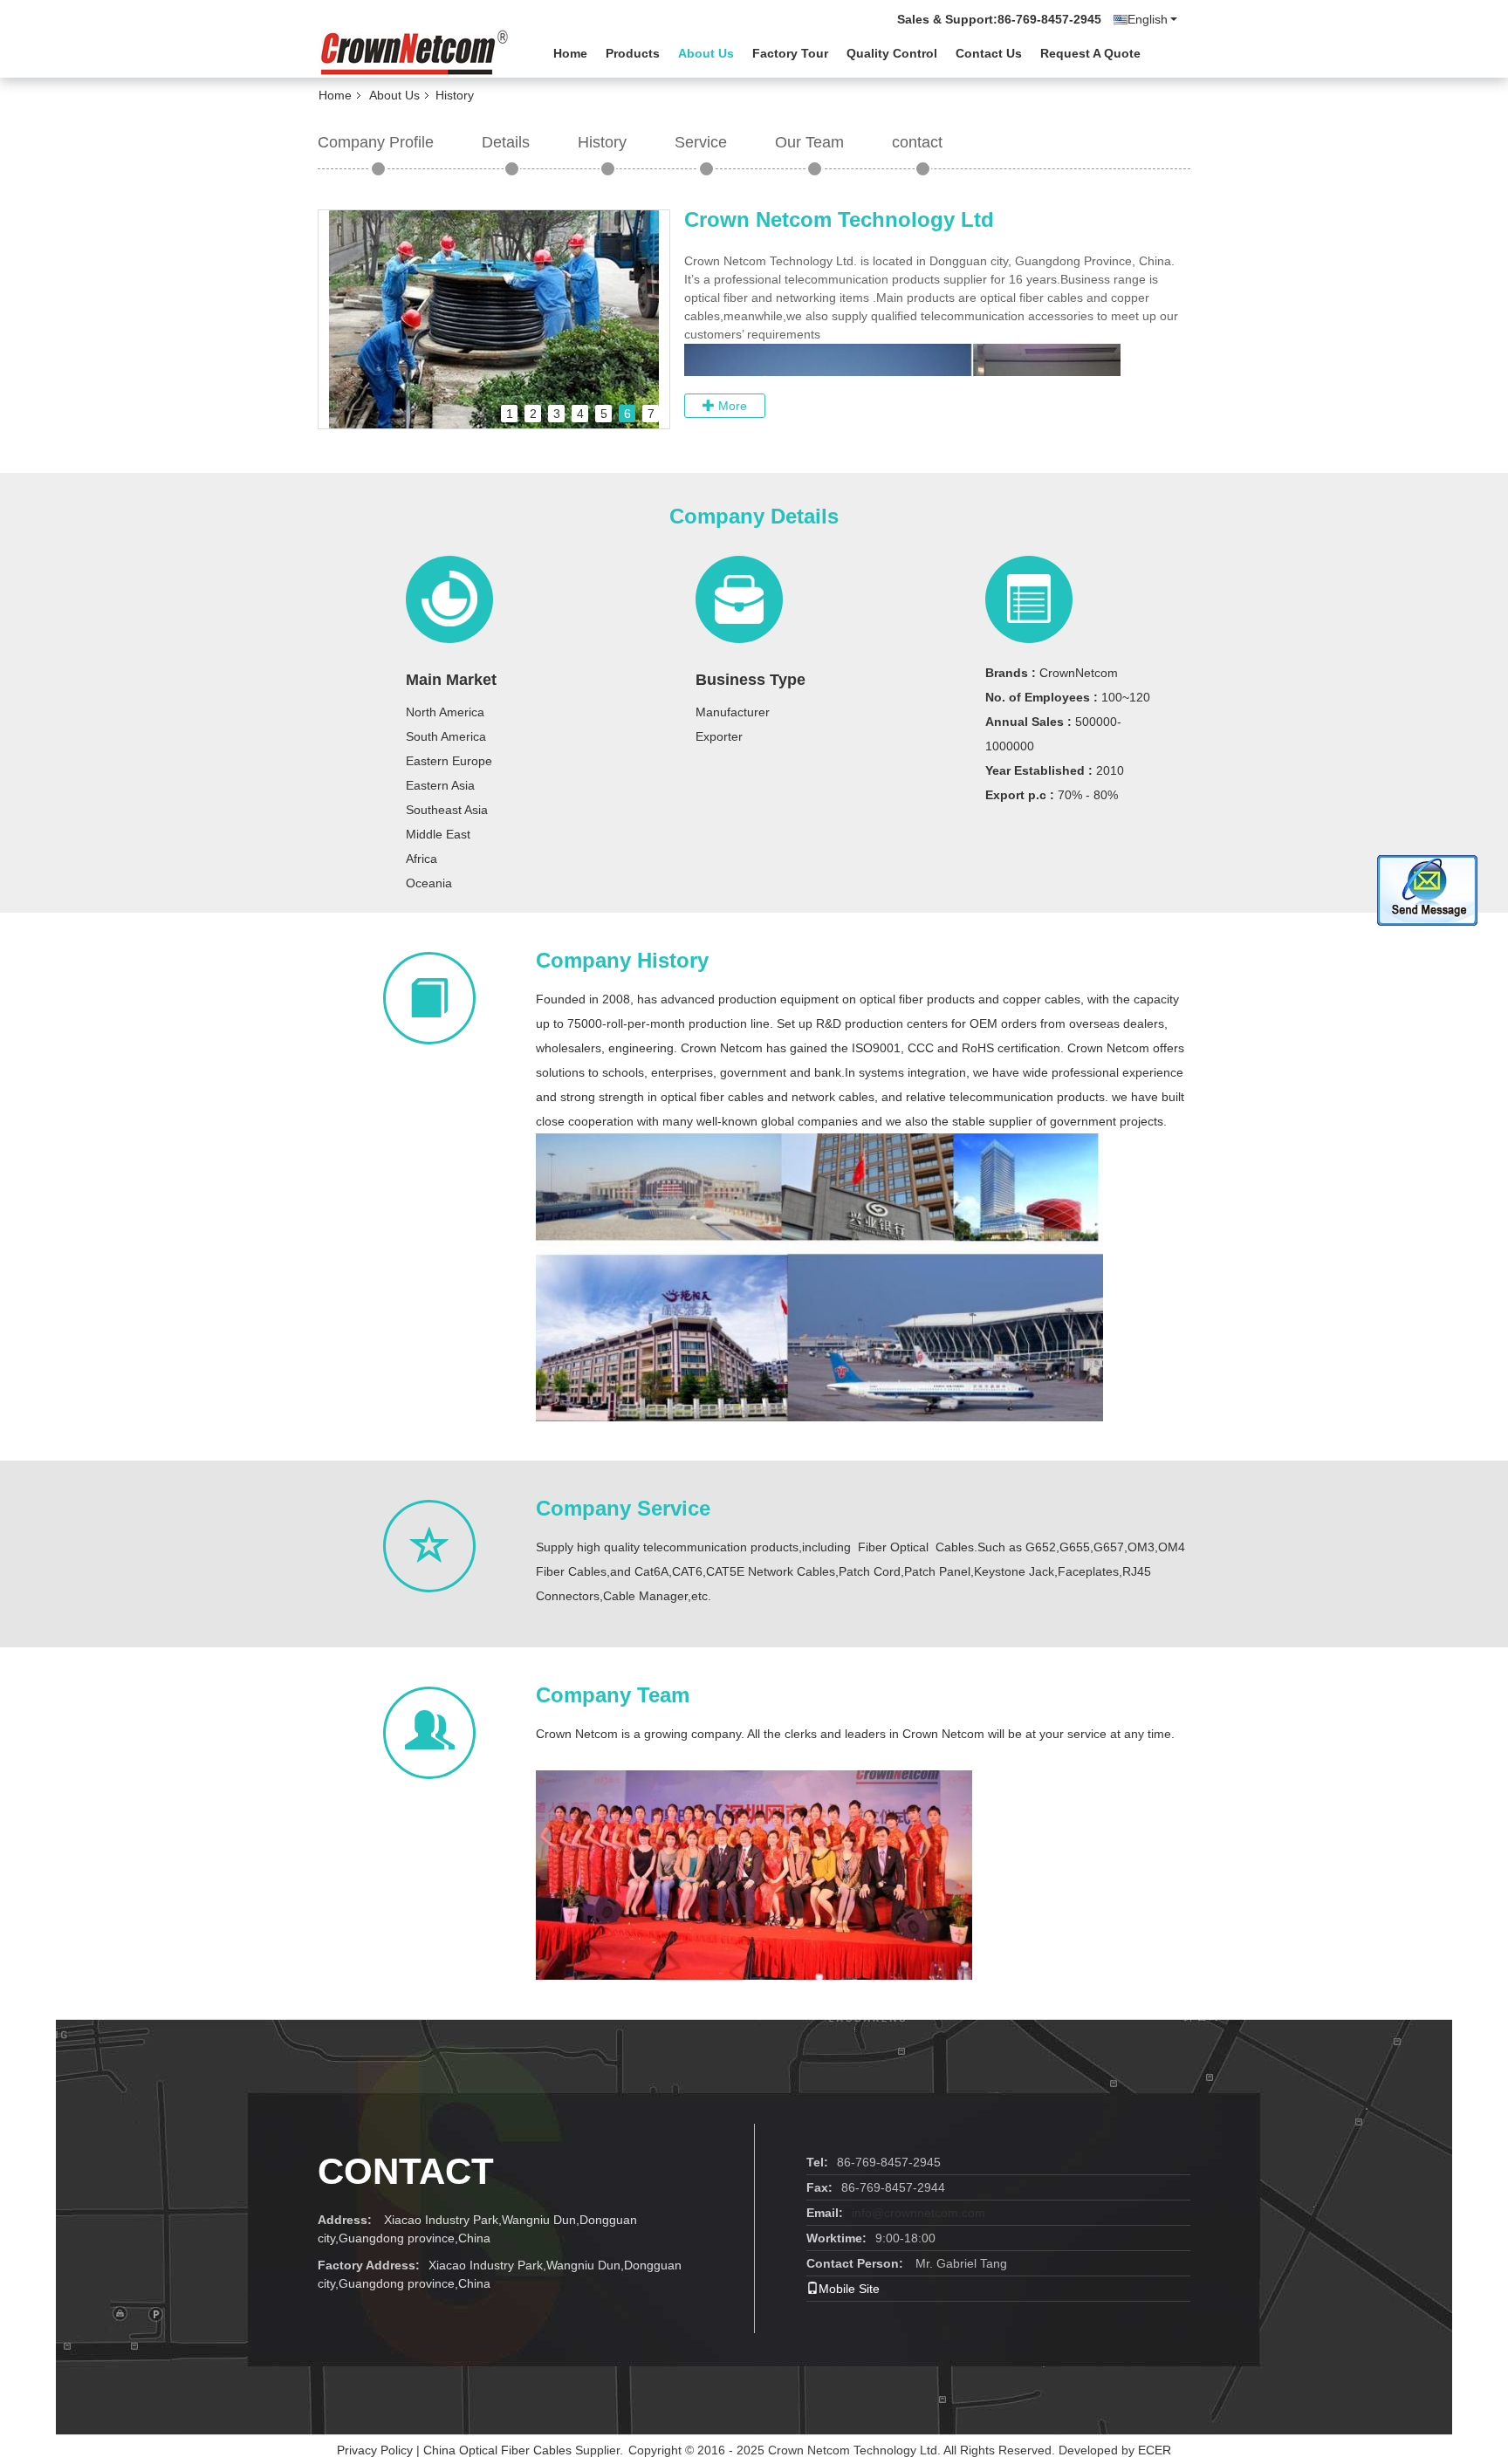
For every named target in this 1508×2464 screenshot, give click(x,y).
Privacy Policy (375, 2450)
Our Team (809, 142)
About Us (706, 53)
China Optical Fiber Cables (497, 2450)
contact (917, 142)
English (1148, 19)
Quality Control (892, 53)
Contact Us (989, 53)
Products (633, 53)
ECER (1155, 2450)
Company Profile (376, 142)
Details (506, 142)
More (731, 406)
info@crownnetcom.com (919, 2213)
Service (701, 142)
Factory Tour (790, 53)
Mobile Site (849, 2289)
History (602, 142)
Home (570, 53)
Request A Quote (1090, 53)
